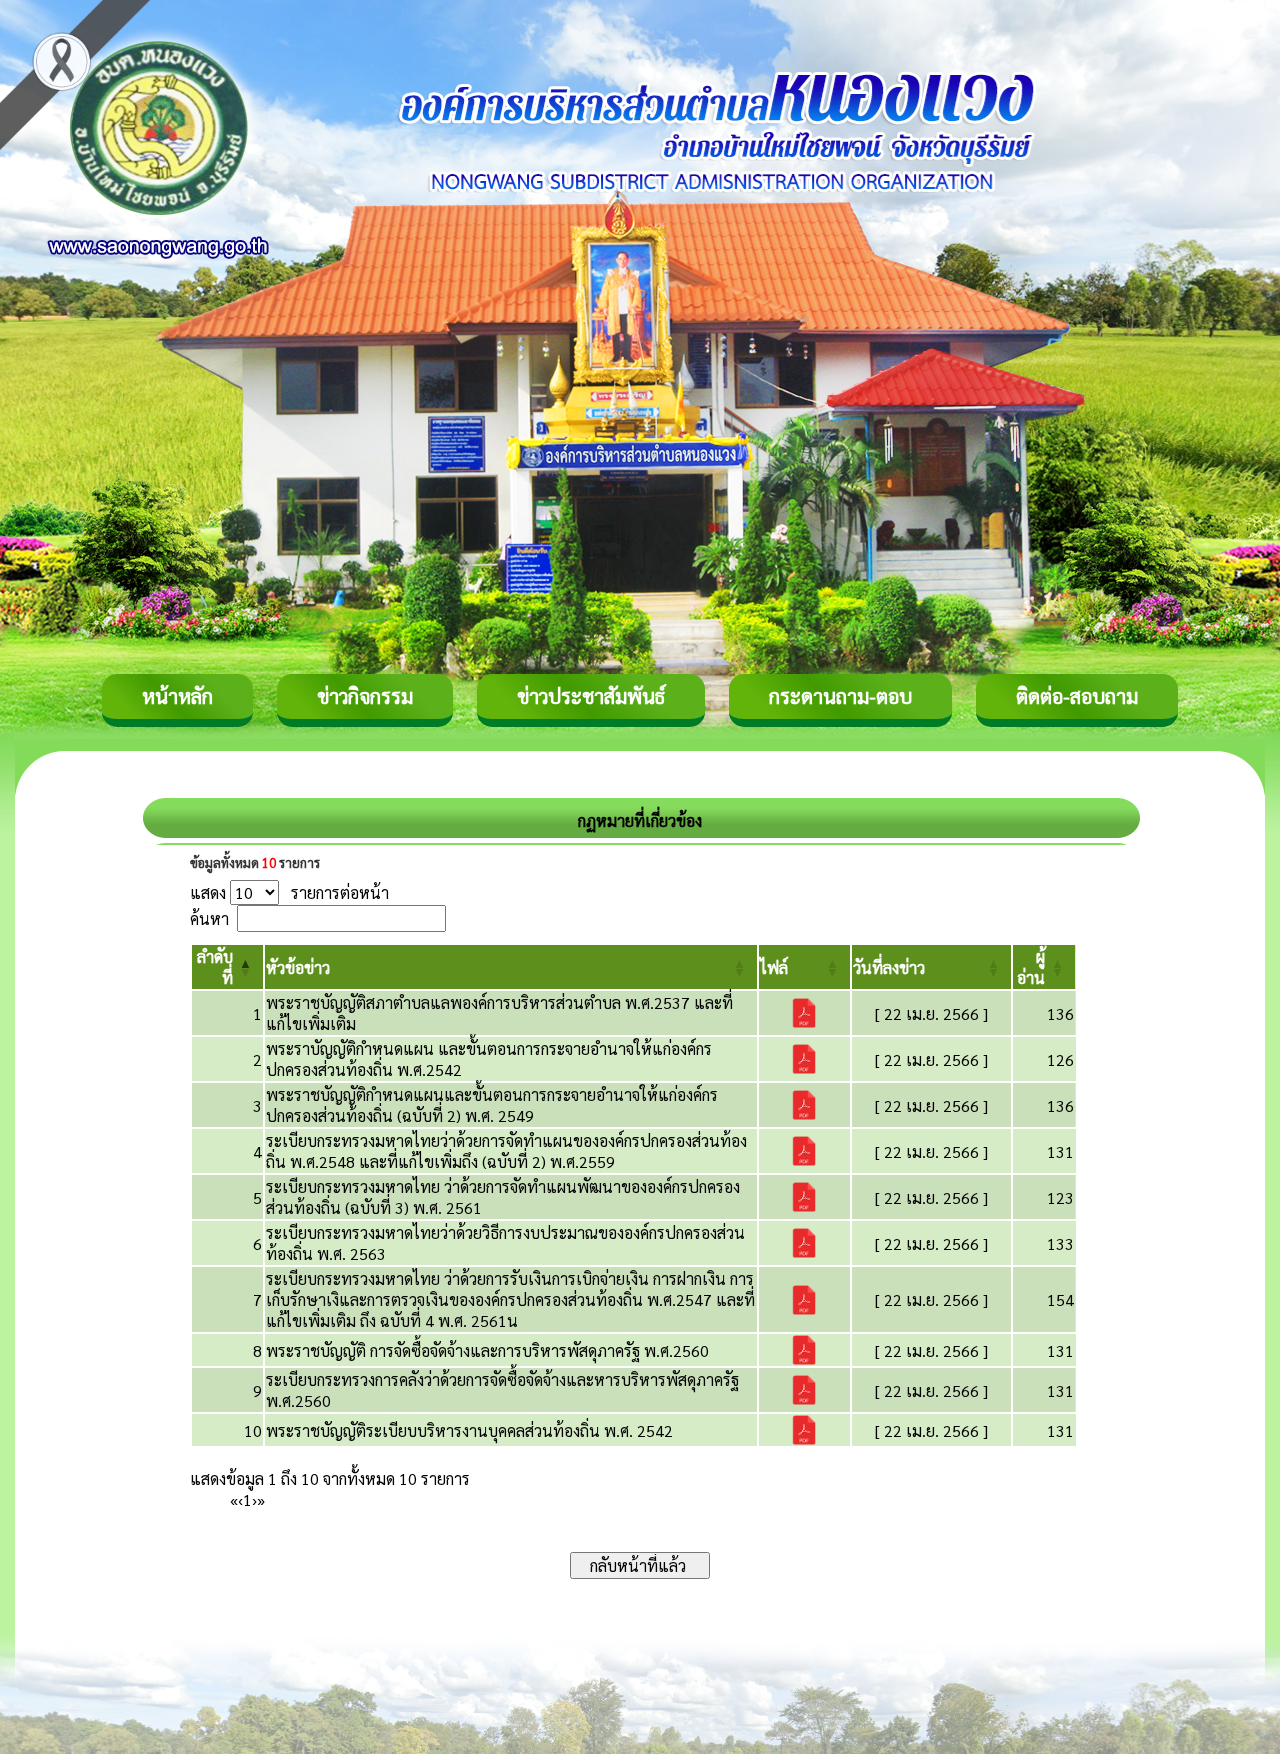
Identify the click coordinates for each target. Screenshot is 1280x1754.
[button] (298, 967)
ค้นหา (209, 918)
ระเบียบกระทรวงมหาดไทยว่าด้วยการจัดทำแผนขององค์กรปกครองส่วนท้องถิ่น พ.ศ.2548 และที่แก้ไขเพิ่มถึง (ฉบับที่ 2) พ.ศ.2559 (506, 1151)
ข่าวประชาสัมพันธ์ (591, 696)
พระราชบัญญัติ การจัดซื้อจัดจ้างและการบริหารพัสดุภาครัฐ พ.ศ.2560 (487, 1350)
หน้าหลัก (177, 696)
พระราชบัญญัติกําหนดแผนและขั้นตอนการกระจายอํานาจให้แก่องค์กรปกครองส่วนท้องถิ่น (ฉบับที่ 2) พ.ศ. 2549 (492, 1105)
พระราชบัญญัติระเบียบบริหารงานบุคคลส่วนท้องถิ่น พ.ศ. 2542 (469, 1430)
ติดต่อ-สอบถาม (1077, 696)
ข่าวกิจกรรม (365, 696)
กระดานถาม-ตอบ (840, 696)
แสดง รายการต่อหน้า (289, 892)
